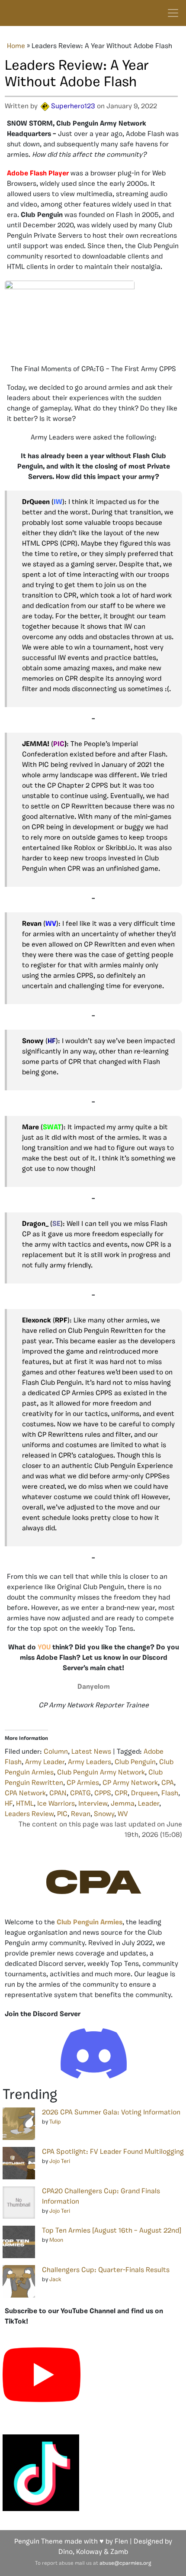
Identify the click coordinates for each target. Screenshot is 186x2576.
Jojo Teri (60, 2161)
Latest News (91, 1752)
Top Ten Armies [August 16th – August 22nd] (112, 2231)
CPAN (58, 1794)
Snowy (104, 1814)
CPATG (80, 1794)
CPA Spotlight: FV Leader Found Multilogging (113, 2152)
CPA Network (25, 1794)
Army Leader (45, 1762)
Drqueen (144, 1794)
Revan (81, 1814)
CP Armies (83, 1783)
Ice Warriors (56, 1804)
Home (16, 46)
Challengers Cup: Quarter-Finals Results (106, 2270)
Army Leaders (90, 1762)
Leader (149, 1804)
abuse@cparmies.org (125, 2563)
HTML (25, 1804)
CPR (121, 1794)
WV (123, 1814)
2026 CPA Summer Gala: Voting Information (111, 2113)
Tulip (55, 2122)
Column (56, 1752)
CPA (168, 1783)
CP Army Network (130, 1783)
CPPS (103, 1794)
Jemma (123, 1804)
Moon (56, 2240)
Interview (93, 1804)
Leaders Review (29, 1814)
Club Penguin (135, 1762)
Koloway (89, 2552)
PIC (62, 1814)
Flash (170, 1794)
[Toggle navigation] (173, 13)
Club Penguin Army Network (101, 1773)
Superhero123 (73, 107)
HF (9, 1804)
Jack (55, 2280)
